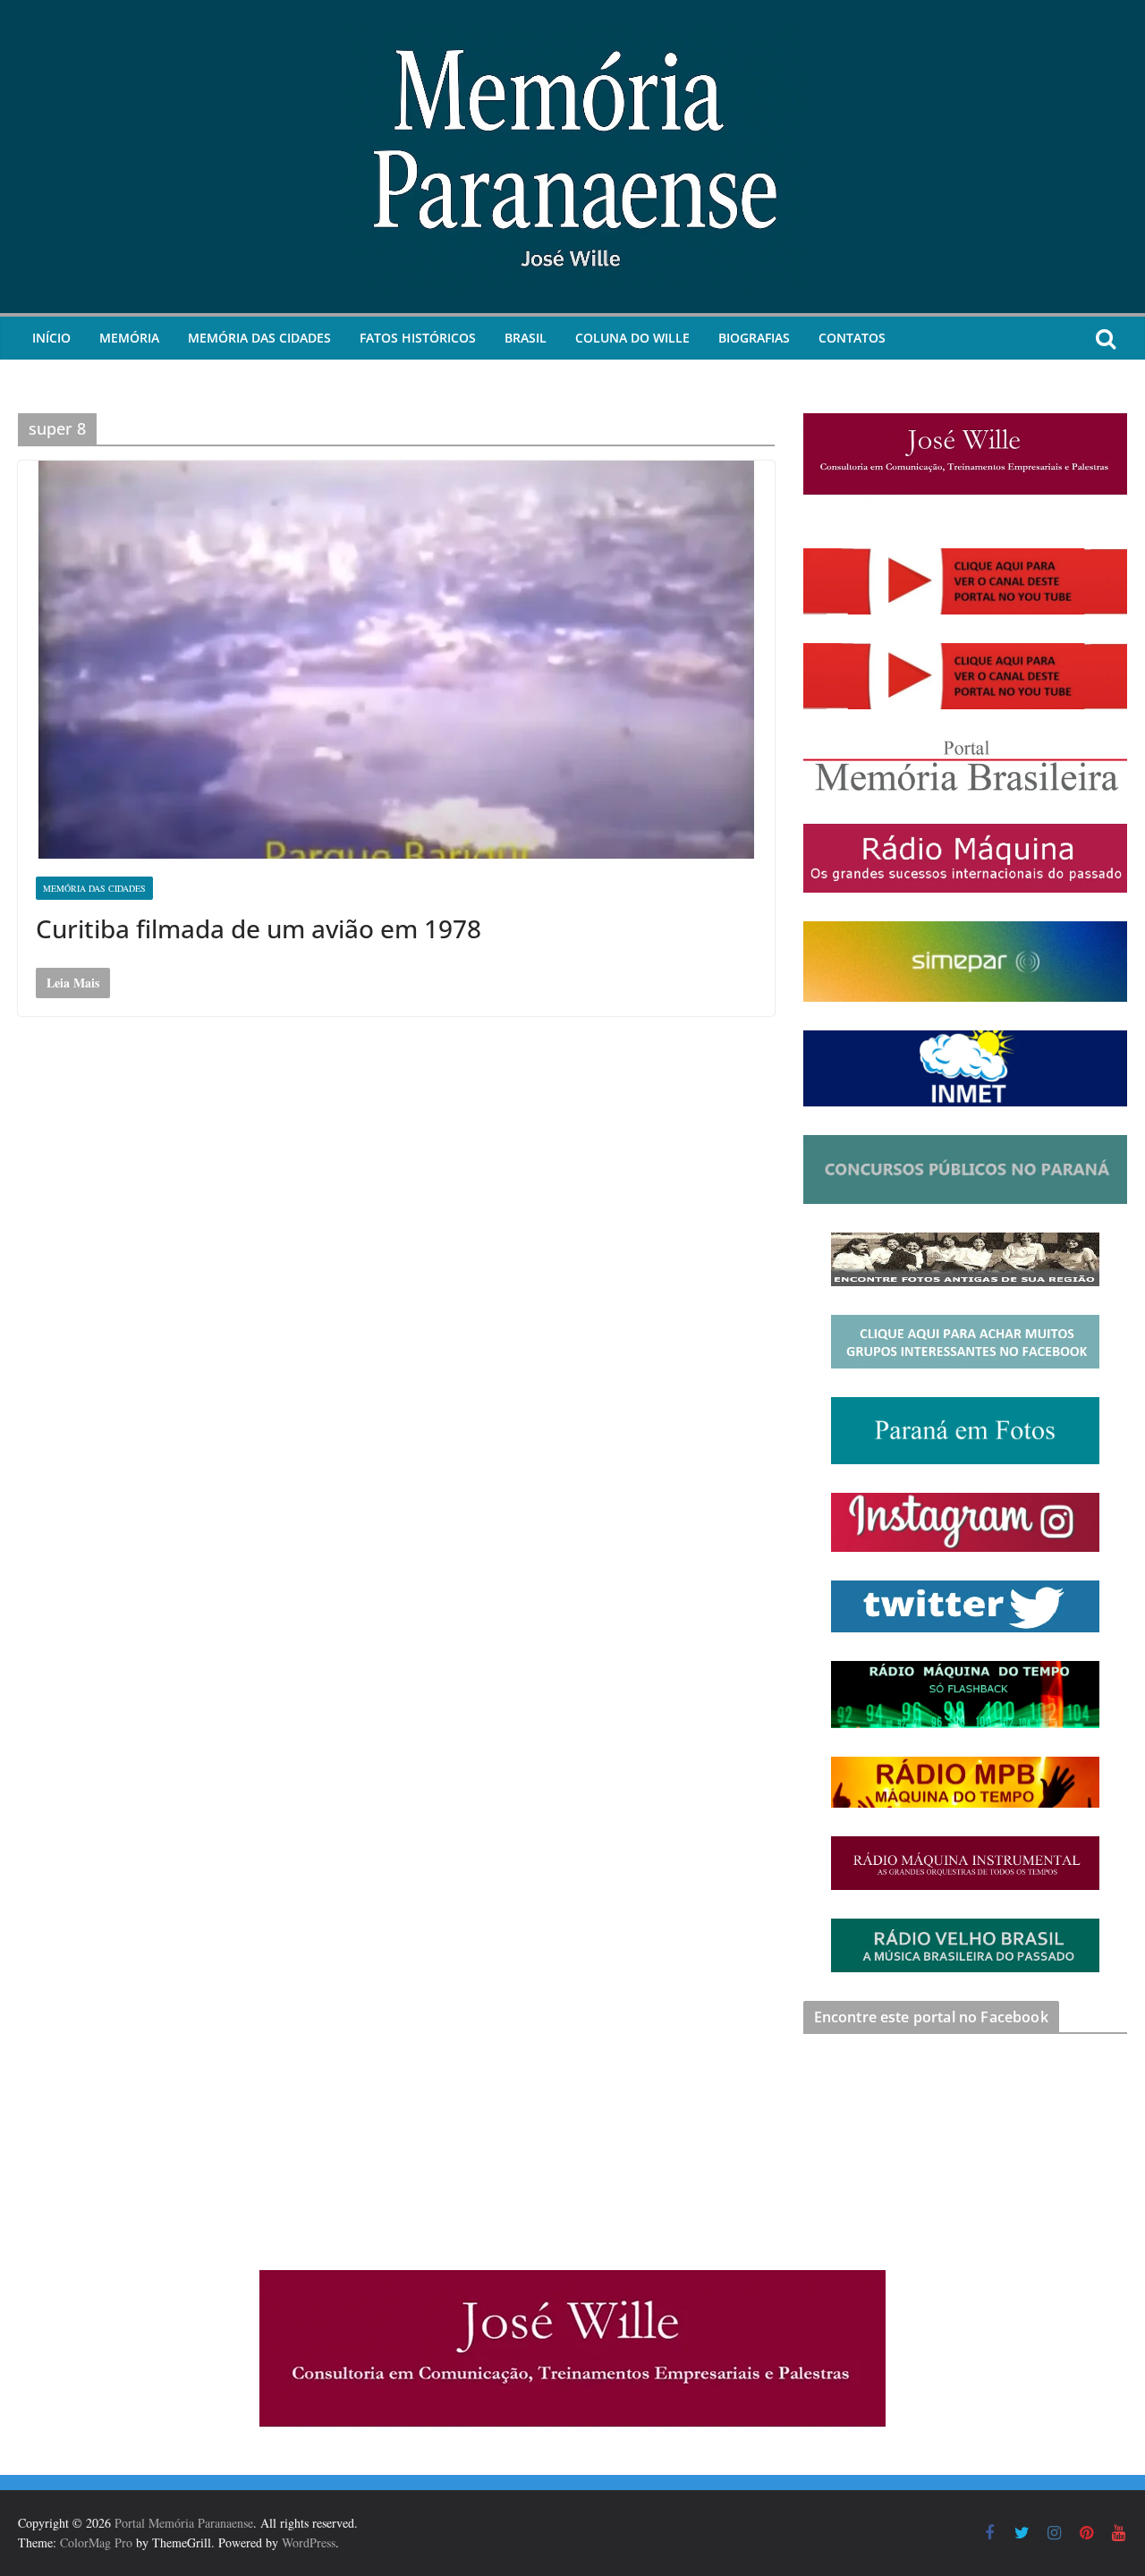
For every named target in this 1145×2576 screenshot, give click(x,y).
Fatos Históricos (418, 338)
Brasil (526, 338)
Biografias (754, 338)
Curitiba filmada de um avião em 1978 (259, 928)
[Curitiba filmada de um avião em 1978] (396, 660)
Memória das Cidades (259, 338)
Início (51, 338)
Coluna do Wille (632, 338)
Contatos (852, 338)
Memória (129, 338)
